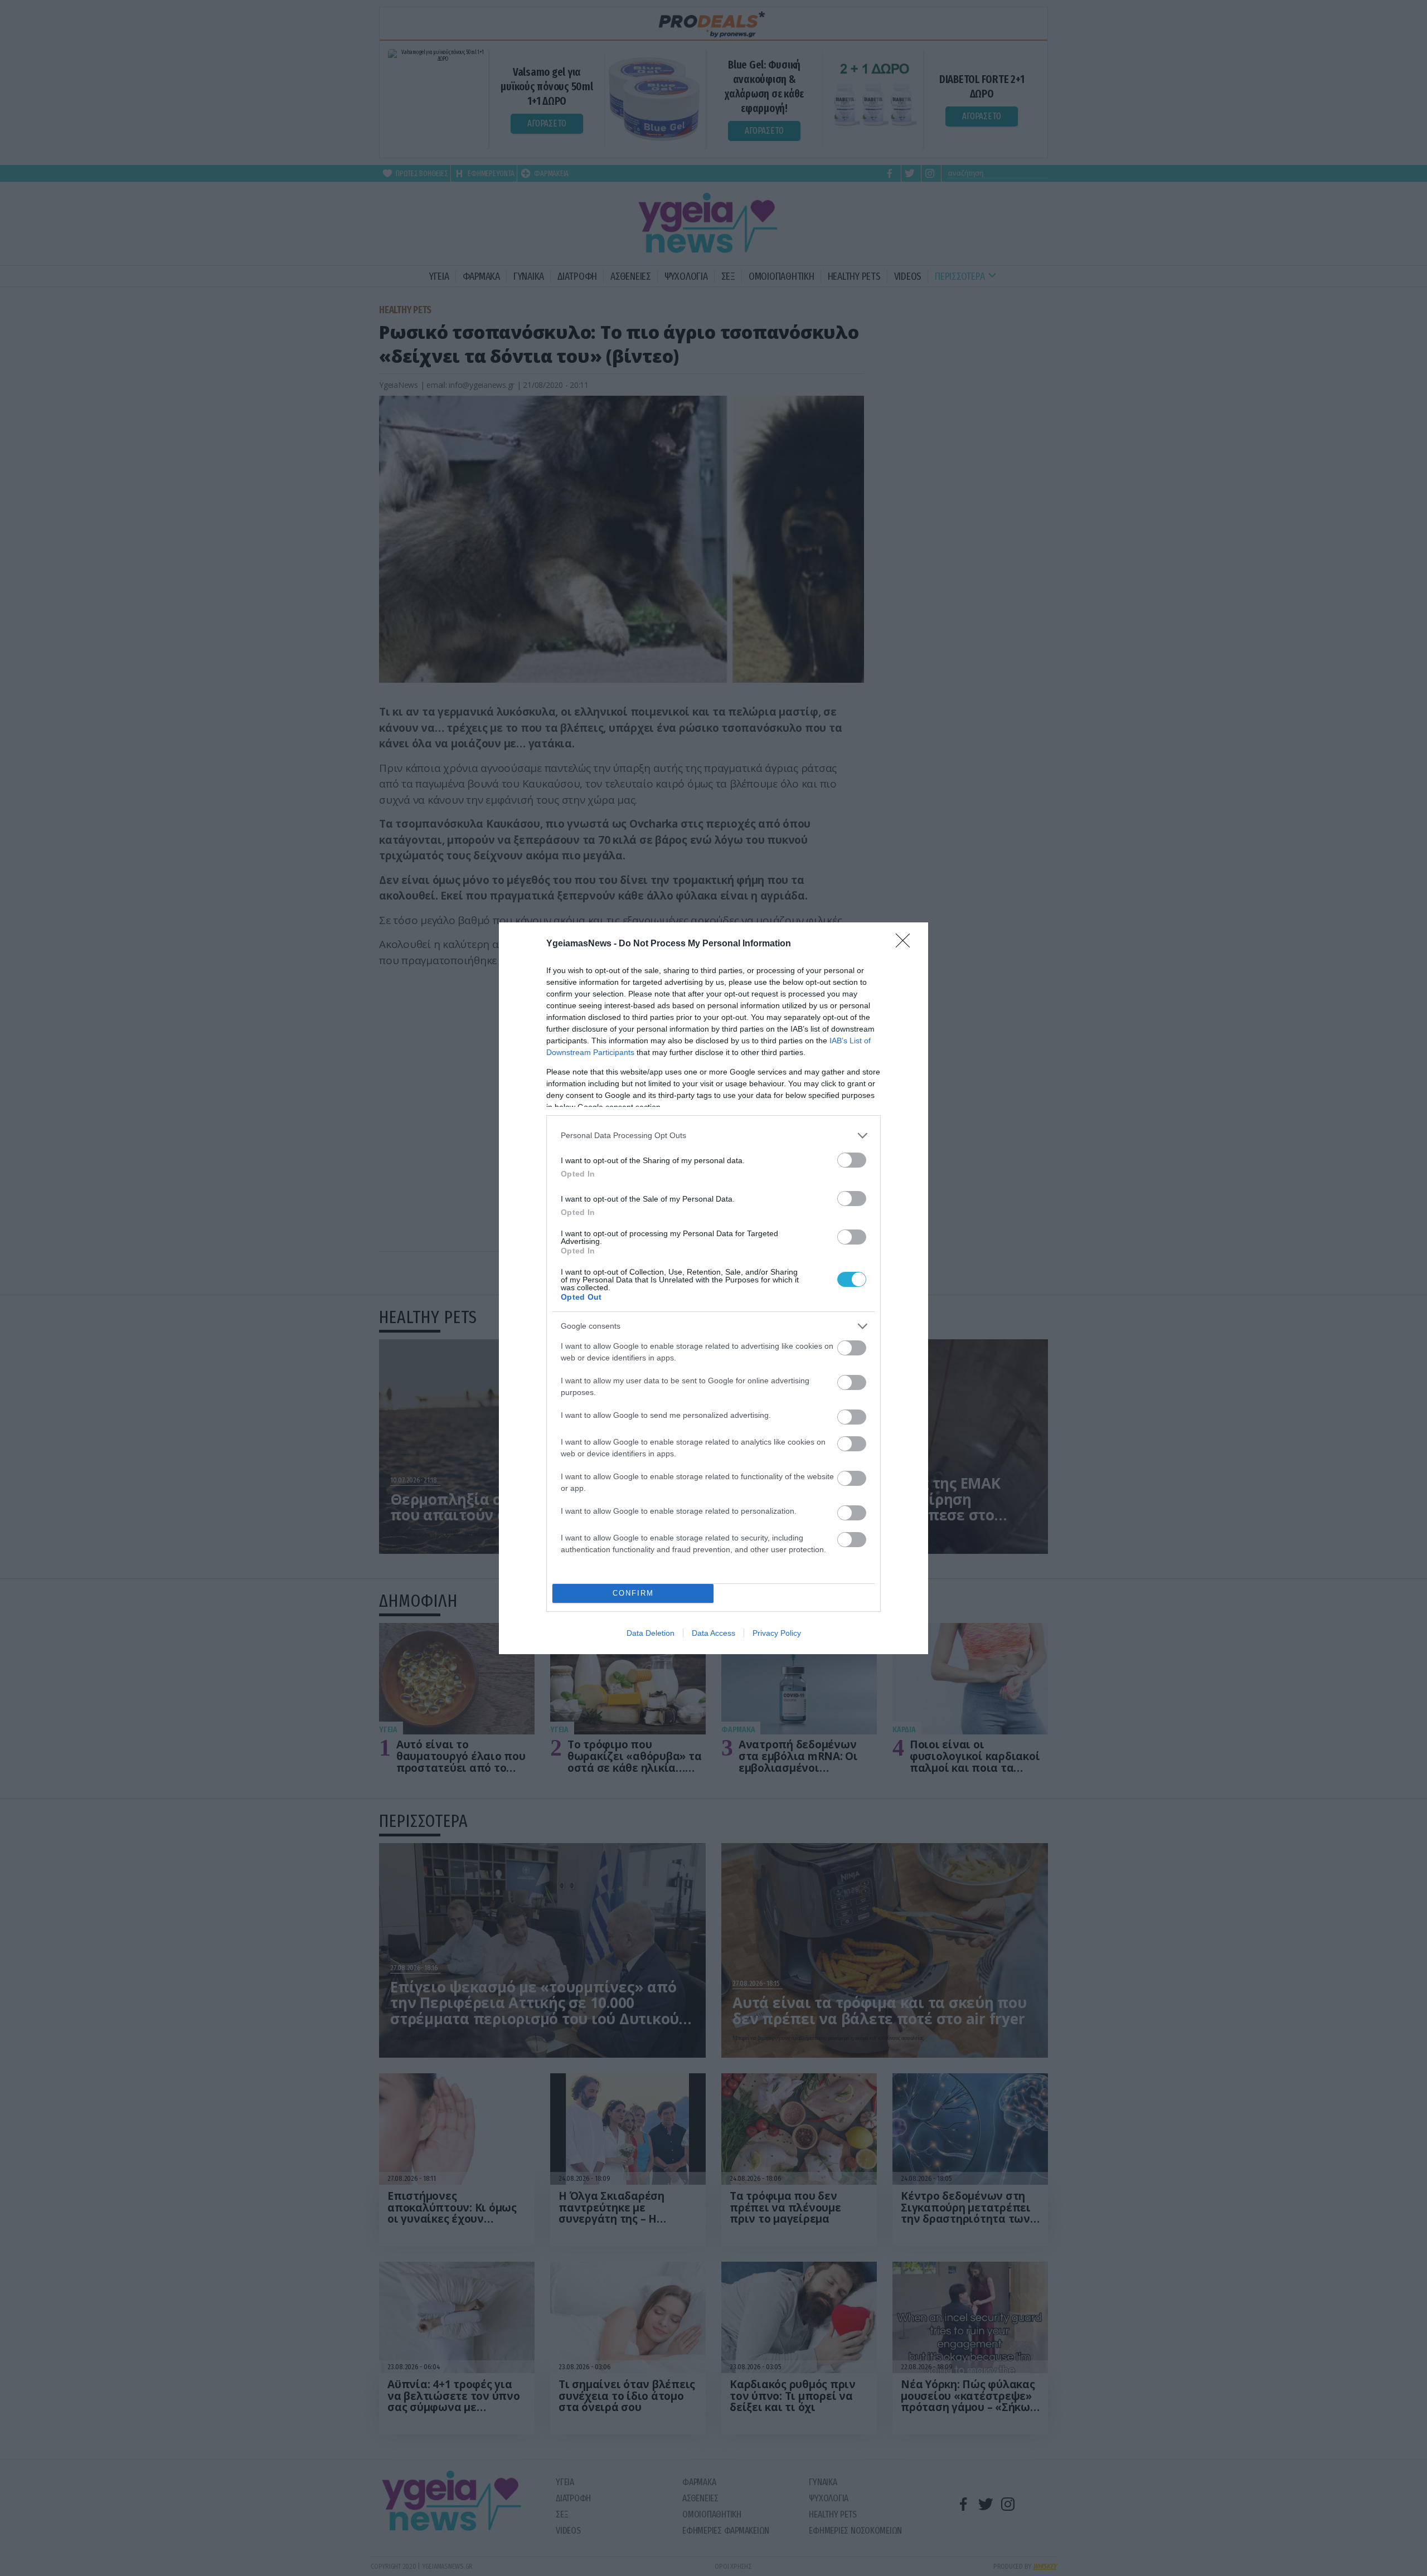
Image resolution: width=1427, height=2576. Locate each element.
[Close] (906, 944)
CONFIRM (633, 1593)
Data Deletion (651, 1633)
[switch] (852, 1160)
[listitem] (713, 1136)
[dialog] (713, 1288)
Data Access (713, 1633)
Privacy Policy (777, 1633)
